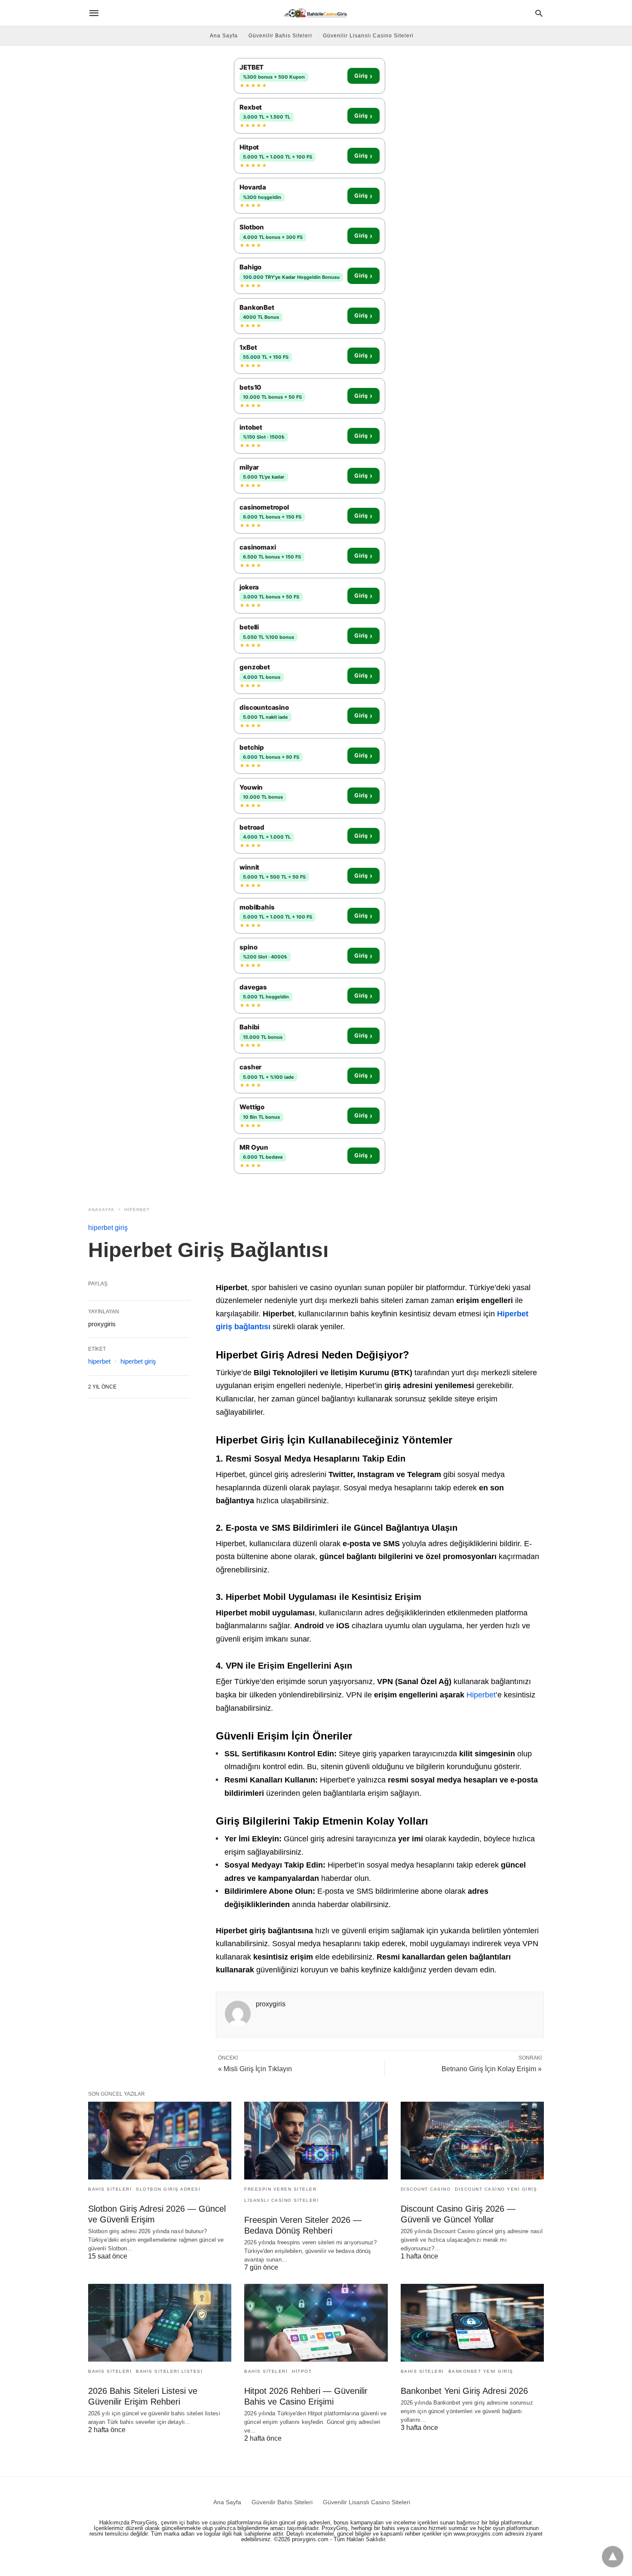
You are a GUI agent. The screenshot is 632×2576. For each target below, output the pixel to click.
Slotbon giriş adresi (168, 2189)
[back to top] (613, 2557)
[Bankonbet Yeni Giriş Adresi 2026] (472, 2323)
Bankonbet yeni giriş (481, 2371)
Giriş (363, 76)
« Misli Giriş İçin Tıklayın (255, 2069)
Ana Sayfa (224, 36)
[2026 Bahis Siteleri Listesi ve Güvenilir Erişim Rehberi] (160, 2323)
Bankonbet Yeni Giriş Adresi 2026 (464, 2391)
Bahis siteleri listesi (169, 2371)
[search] (539, 13)
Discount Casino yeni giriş (496, 2189)
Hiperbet (481, 1695)
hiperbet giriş (108, 1228)
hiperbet (137, 1210)
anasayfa (101, 1210)
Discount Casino (426, 2189)
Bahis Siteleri (110, 2189)
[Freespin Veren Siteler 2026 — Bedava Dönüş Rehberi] (316, 2141)
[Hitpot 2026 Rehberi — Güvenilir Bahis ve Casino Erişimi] (316, 2323)
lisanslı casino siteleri (281, 2200)
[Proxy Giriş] (315, 13)
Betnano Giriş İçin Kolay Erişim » (492, 2069)
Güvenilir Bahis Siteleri (280, 36)
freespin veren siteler (280, 2189)
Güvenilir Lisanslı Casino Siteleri (368, 36)
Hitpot (302, 2371)
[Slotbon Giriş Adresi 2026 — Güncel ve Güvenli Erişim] (160, 2141)
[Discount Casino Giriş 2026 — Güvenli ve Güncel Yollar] (472, 2141)
